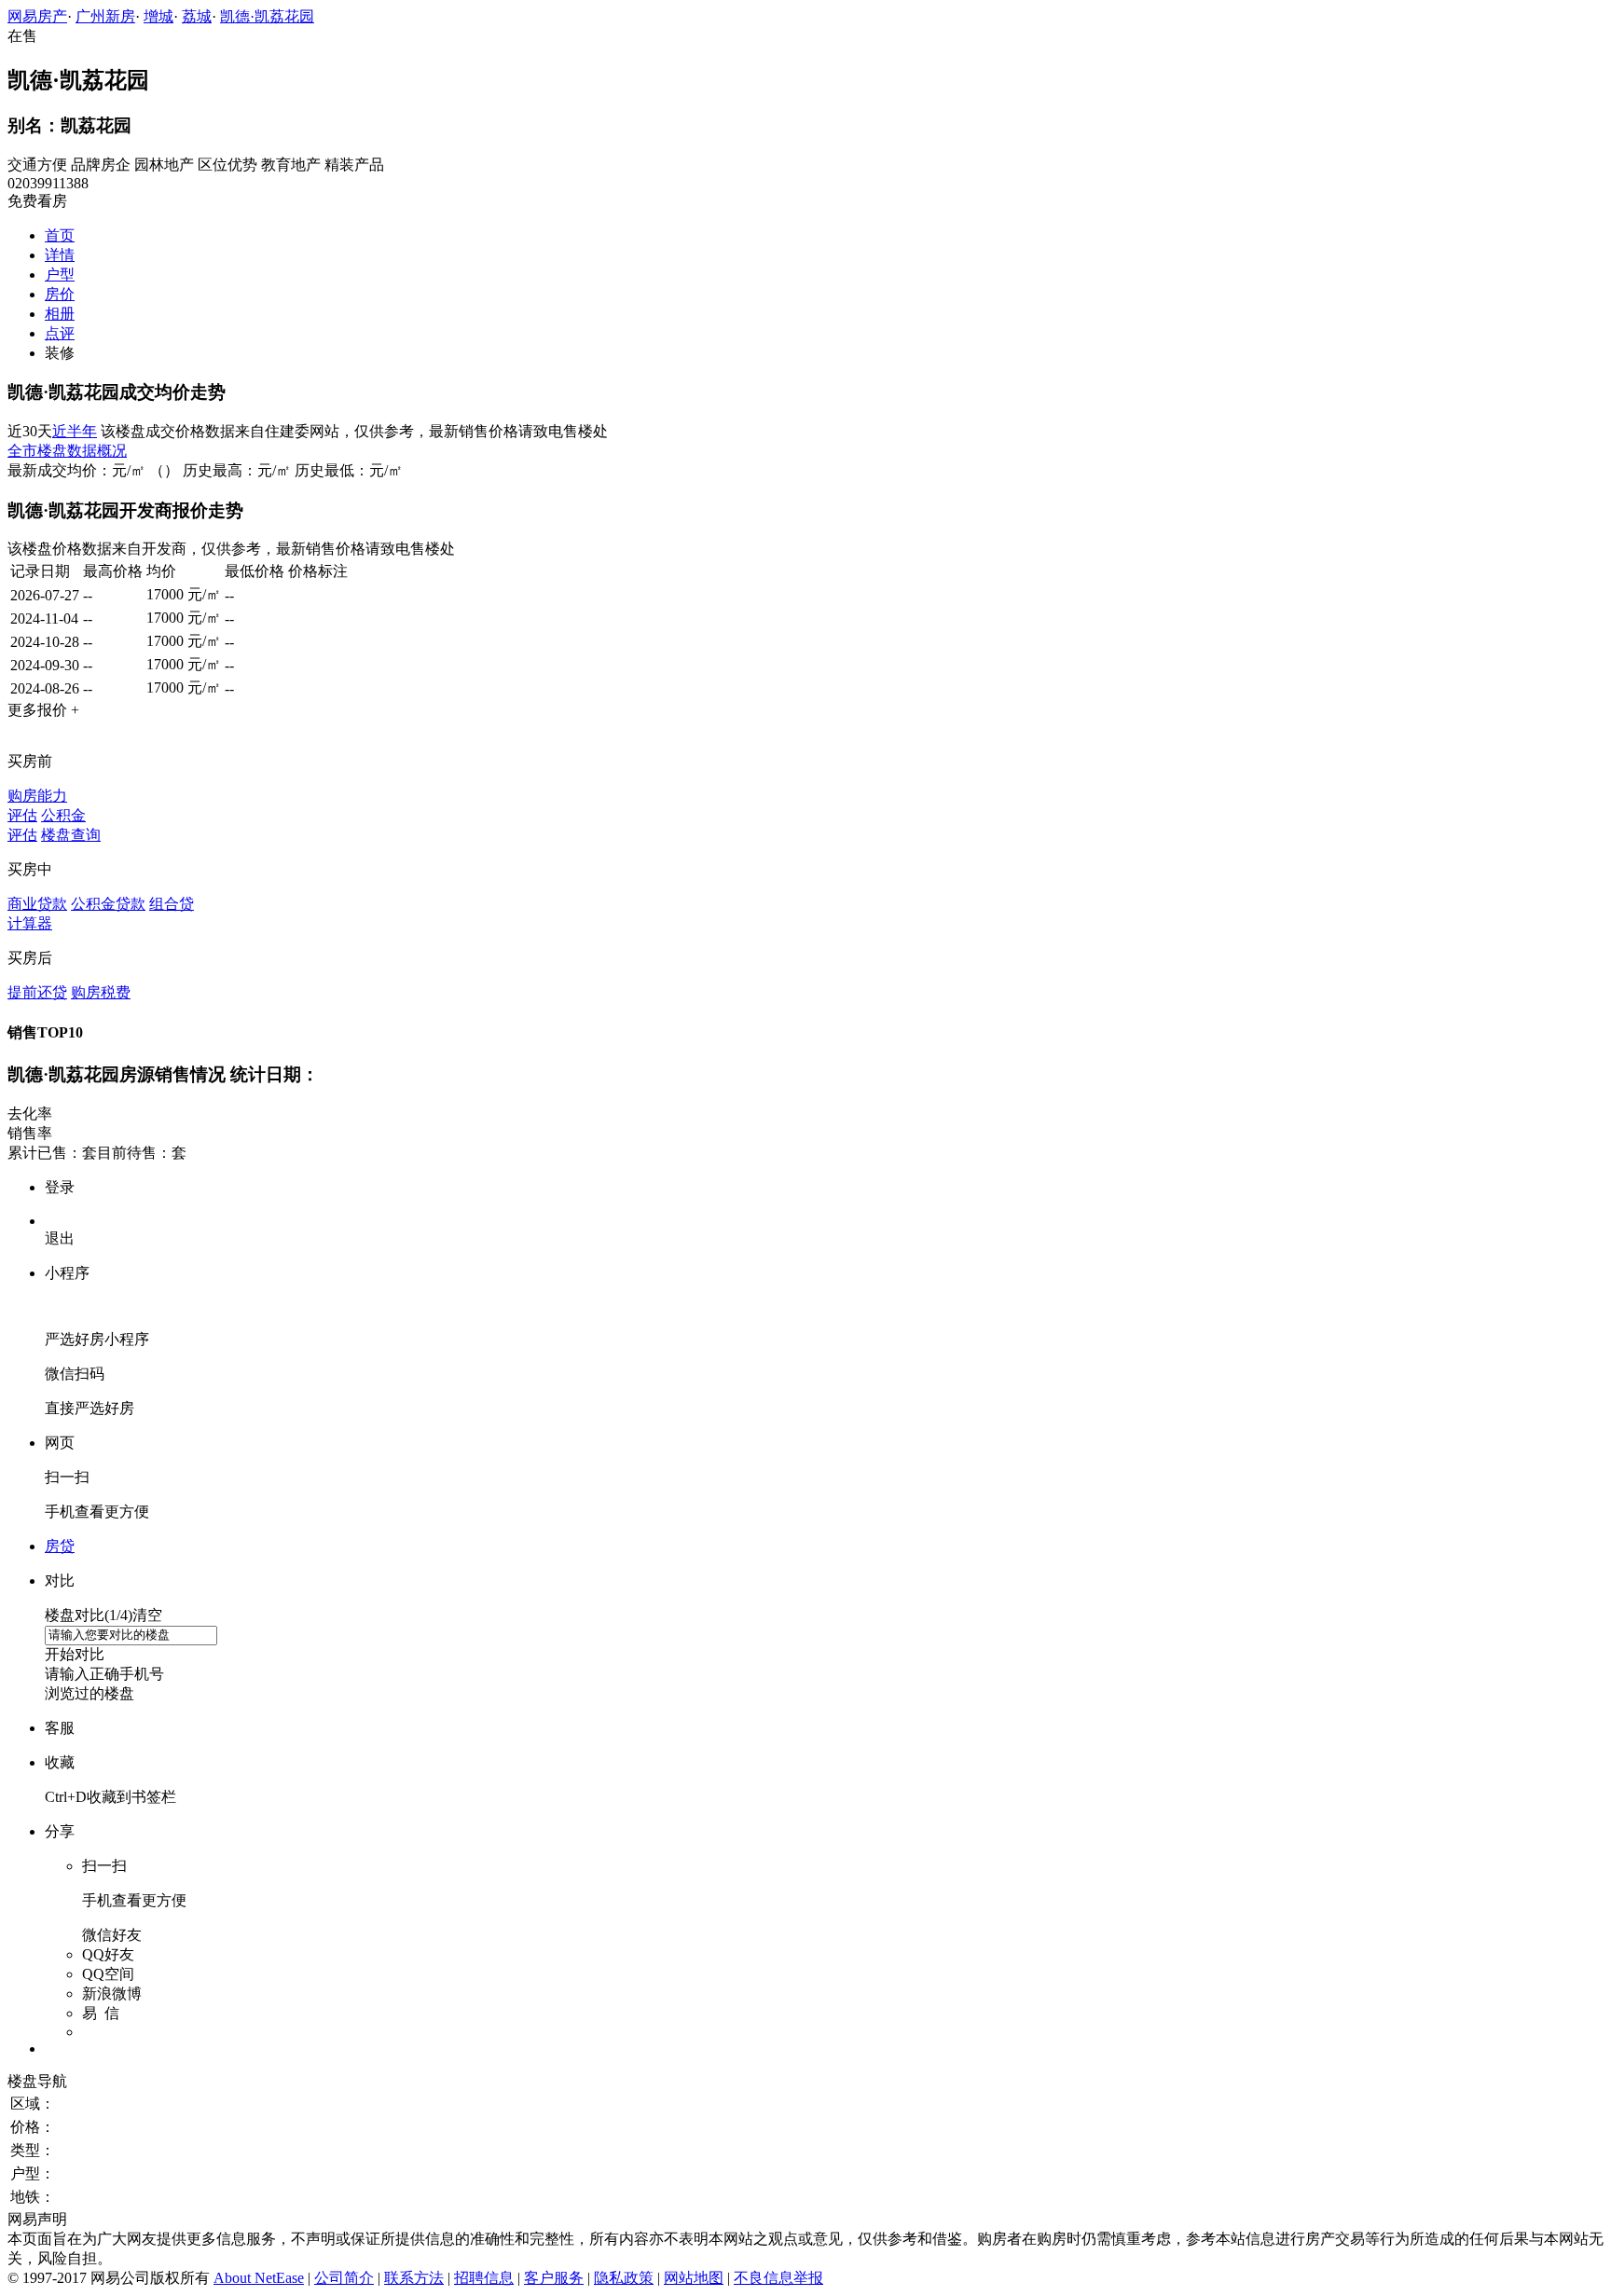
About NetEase (259, 2278)
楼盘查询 (71, 835)
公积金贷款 (108, 904)
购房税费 (101, 992)
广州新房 (105, 16)
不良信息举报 (778, 2278)
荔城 (197, 16)
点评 (60, 333)
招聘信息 (484, 2278)
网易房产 (37, 16)
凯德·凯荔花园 (267, 16)
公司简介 (344, 2278)
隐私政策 (624, 2278)
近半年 (75, 431)
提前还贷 (37, 992)
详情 (60, 255)
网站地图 (694, 2278)
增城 (158, 16)
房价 (60, 294)
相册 (60, 314)
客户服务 (554, 2278)
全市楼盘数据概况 (67, 451)
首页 (60, 235)
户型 (60, 275)
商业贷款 (37, 904)
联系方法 (414, 2278)
